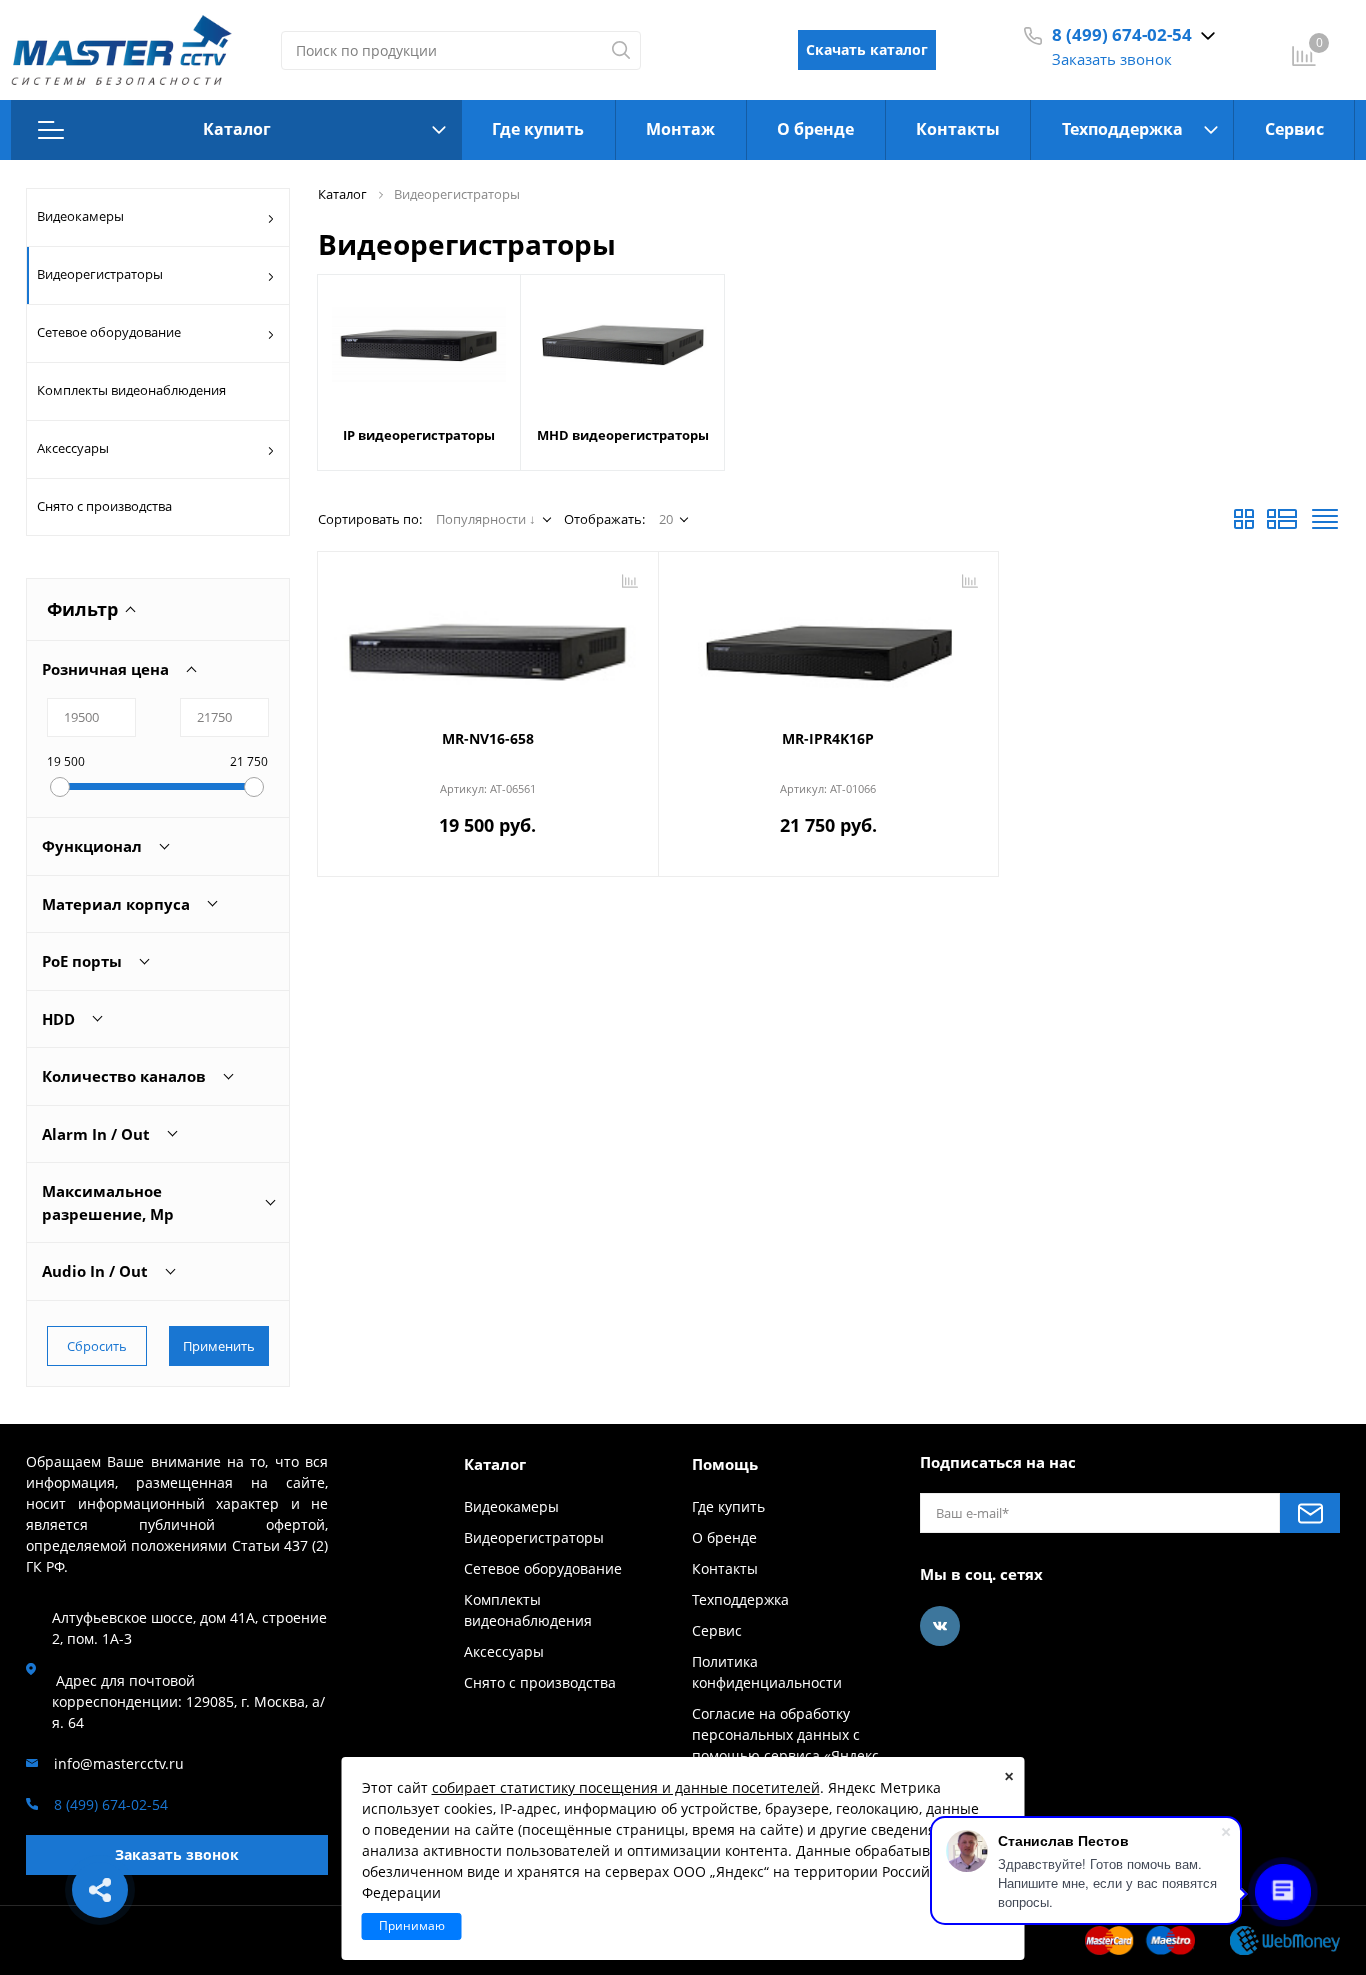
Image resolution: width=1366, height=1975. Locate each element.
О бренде (815, 129)
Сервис (1294, 129)
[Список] (1282, 525)
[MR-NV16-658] (488, 643)
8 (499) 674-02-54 (1122, 34)
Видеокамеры (80, 216)
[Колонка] (1325, 525)
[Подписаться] (1310, 1513)
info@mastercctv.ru (119, 1763)
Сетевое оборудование (109, 332)
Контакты (958, 129)
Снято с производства (104, 506)
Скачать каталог (867, 49)
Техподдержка (1122, 129)
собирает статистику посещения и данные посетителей (626, 1787)
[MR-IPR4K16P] (829, 643)
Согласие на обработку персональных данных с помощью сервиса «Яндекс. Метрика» (787, 1745)
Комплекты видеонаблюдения (131, 390)
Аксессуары (73, 448)
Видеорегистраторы (100, 274)
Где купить (538, 129)
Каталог (237, 129)
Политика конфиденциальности (767, 1672)
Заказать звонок (1112, 59)
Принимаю (412, 1925)
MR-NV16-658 (488, 738)
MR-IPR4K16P (828, 738)
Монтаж (680, 129)
